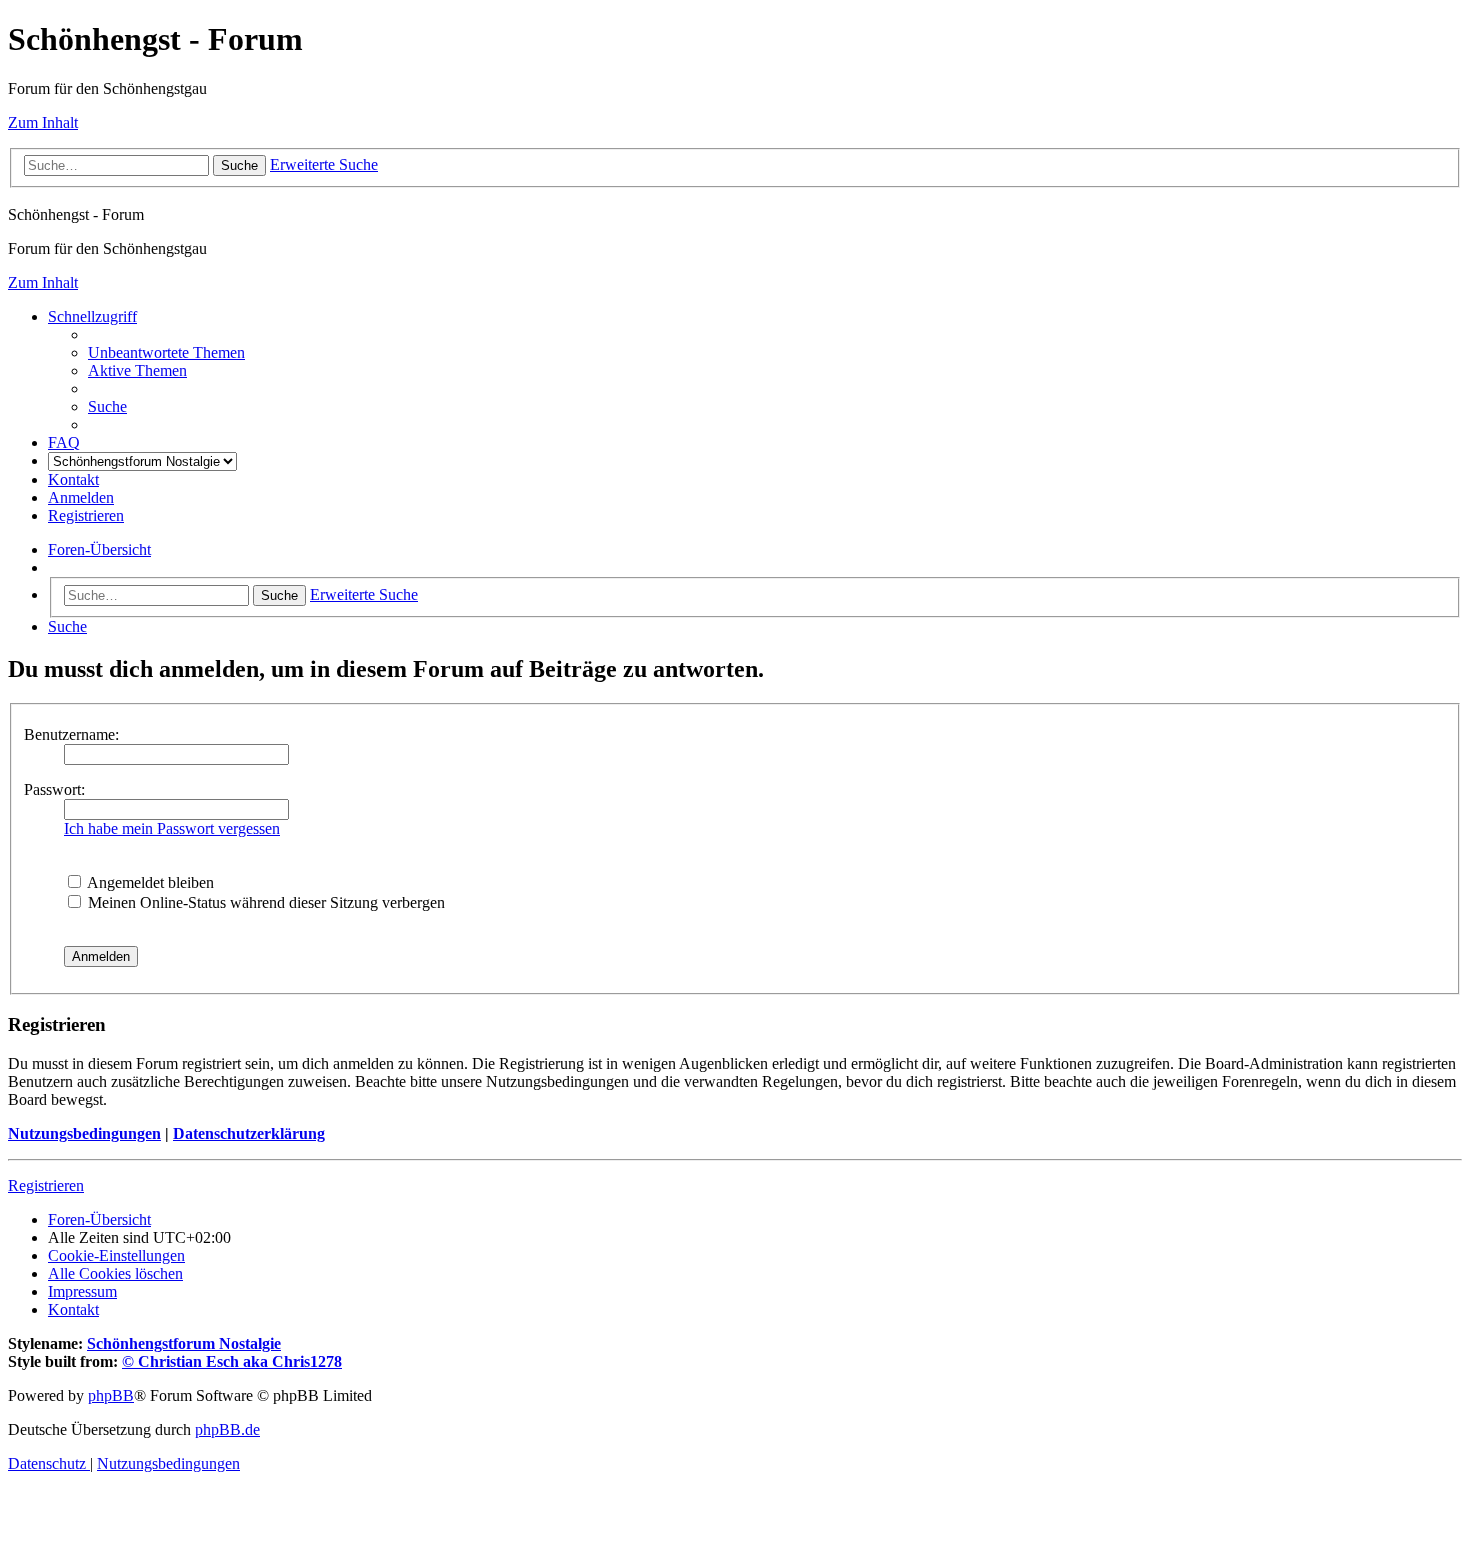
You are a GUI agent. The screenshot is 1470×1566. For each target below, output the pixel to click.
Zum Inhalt (43, 122)
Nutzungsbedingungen (84, 1133)
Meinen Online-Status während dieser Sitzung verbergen (264, 902)
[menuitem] (166, 352)
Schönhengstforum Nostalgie (184, 1343)
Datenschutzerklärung (249, 1133)
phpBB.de (227, 1429)
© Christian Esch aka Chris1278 (232, 1361)
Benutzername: (71, 734)
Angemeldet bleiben (149, 882)
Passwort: (54, 789)
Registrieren (46, 1185)
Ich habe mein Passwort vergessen (172, 828)
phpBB (111, 1395)
